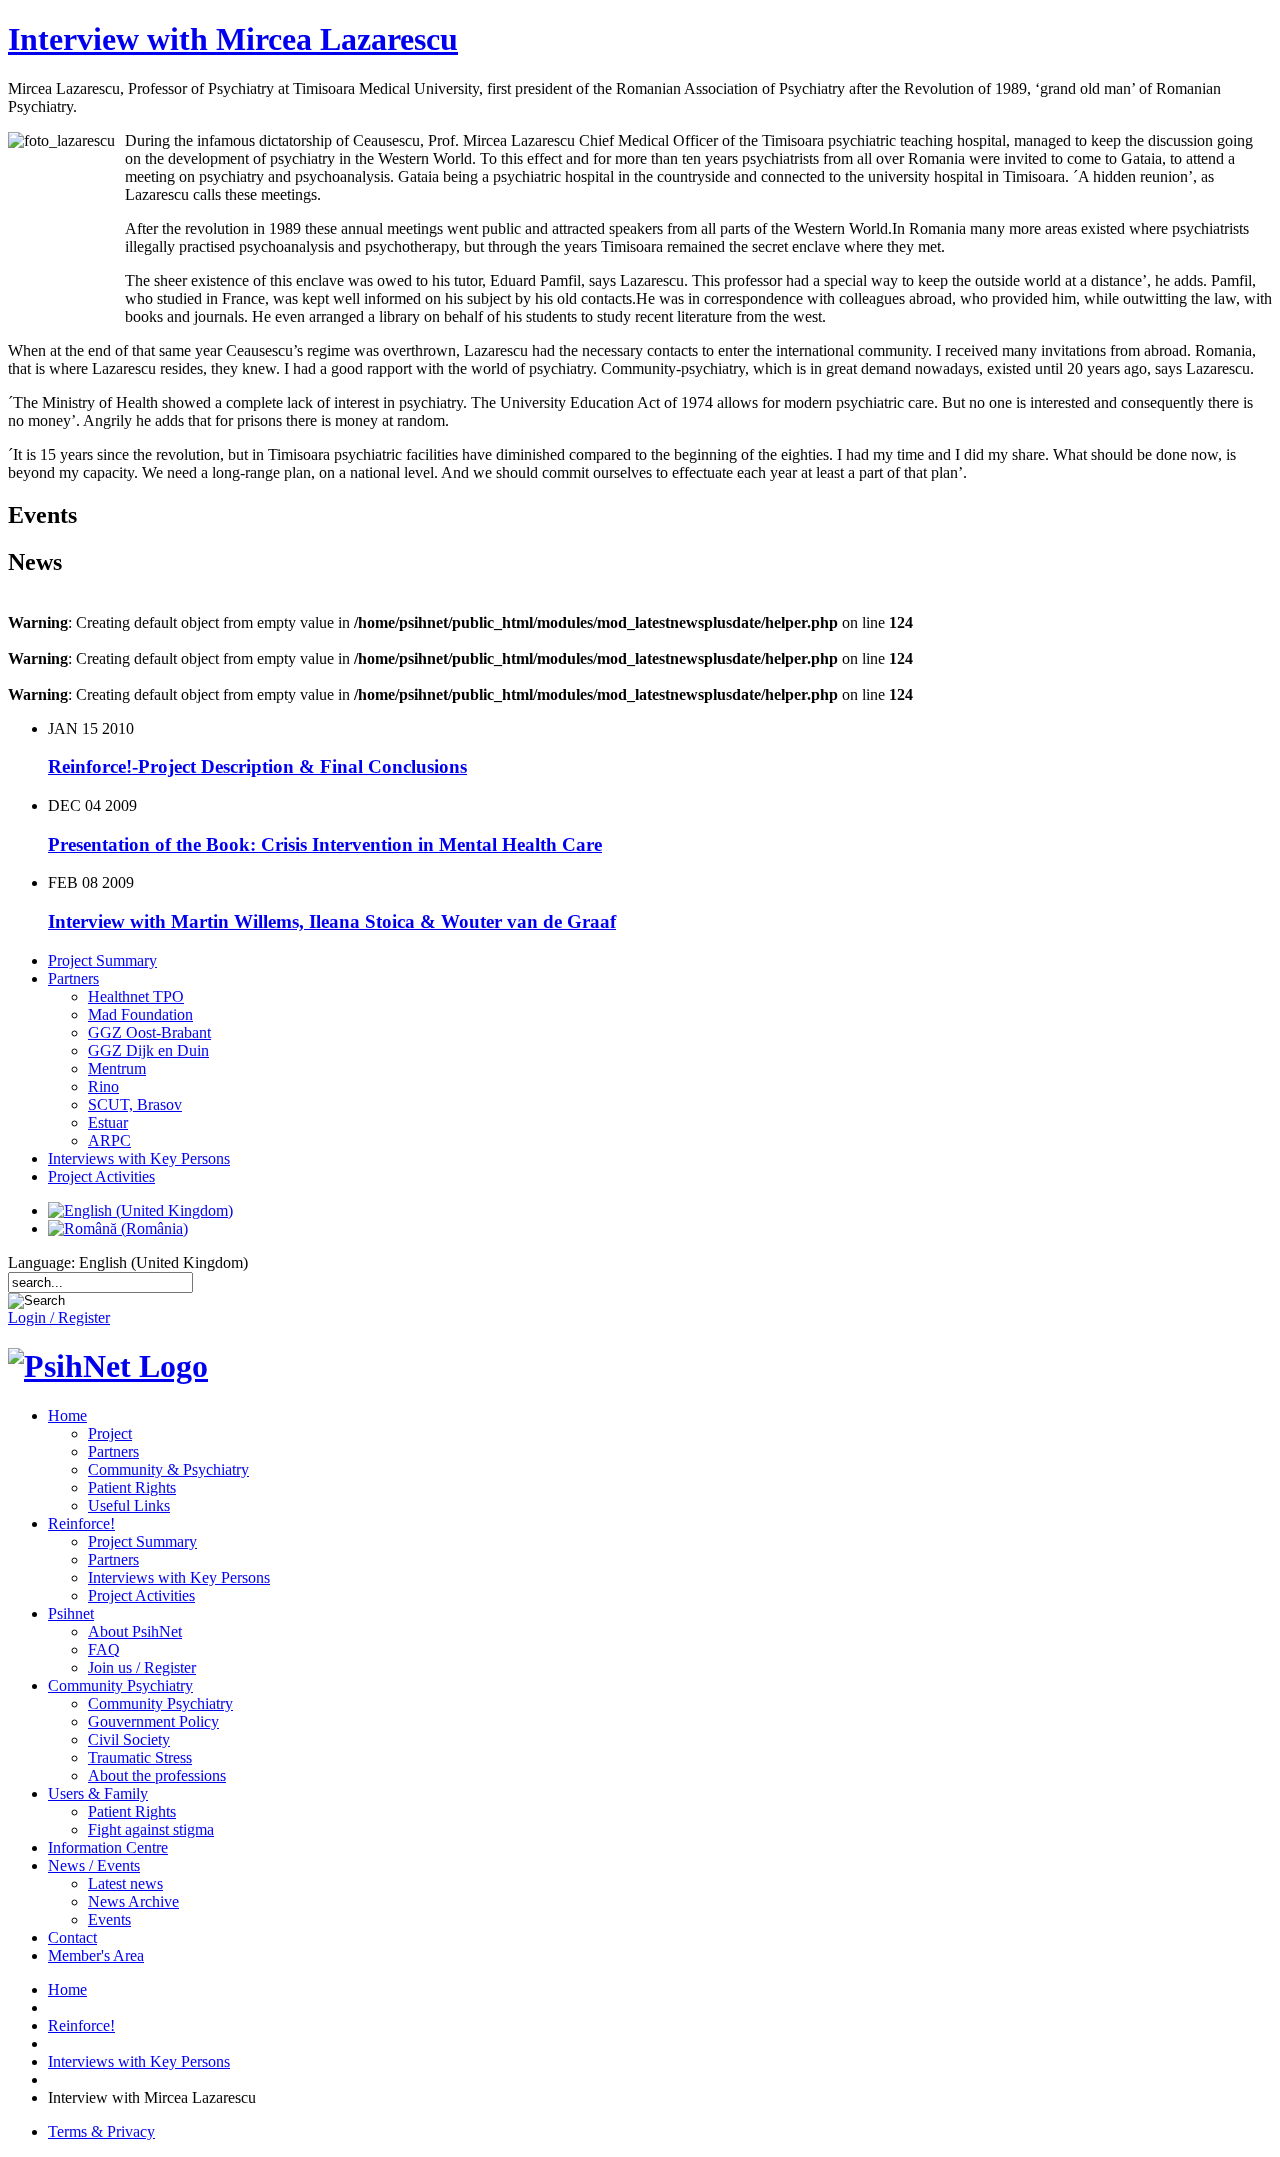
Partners (73, 978)
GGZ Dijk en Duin (148, 1050)
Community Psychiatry (120, 1685)
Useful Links (129, 1505)
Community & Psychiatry (168, 1469)
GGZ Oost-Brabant (149, 1032)
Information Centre (108, 1847)
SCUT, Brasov (135, 1104)
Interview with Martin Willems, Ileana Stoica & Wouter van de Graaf (332, 921)
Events (109, 1919)
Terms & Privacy (101, 2131)
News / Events (94, 1865)
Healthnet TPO (136, 996)
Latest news (125, 1883)
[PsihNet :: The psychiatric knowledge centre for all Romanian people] (108, 1366)
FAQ (104, 1649)
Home (67, 1415)
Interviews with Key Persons (139, 1158)
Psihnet (71, 1613)
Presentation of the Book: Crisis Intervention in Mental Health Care (325, 844)
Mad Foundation (140, 1014)
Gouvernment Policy (153, 1721)
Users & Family (98, 1793)
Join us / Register (142, 1667)
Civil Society (129, 1739)
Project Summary (102, 960)
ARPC (109, 1140)
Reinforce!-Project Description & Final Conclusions (257, 766)
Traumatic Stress (140, 1757)
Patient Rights (132, 1487)
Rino (103, 1086)
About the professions (157, 1775)
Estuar (108, 1122)
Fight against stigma (151, 1829)
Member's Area (96, 1955)
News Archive (133, 1901)
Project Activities (101, 1176)
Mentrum (117, 1068)
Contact (72, 1937)
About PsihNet (135, 1631)
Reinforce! (81, 1523)
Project (110, 1433)
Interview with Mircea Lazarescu (233, 39)
